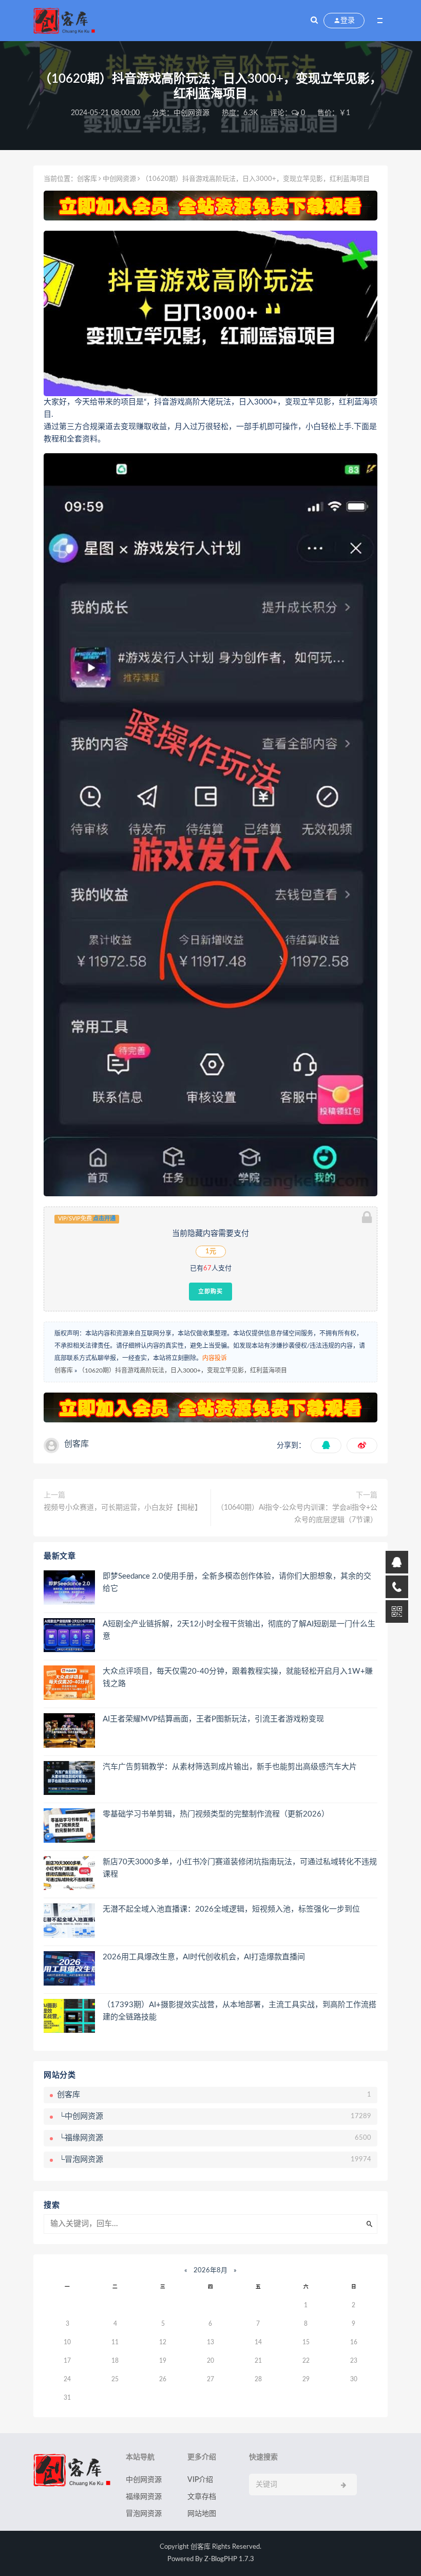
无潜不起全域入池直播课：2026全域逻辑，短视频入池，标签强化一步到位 (231, 1909)
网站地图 (202, 2514)
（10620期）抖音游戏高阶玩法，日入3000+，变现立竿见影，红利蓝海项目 (183, 1370)
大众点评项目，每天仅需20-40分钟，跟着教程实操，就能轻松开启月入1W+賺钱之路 (238, 1678)
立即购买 (210, 1291)
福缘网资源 (144, 2497)
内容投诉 (215, 1358)
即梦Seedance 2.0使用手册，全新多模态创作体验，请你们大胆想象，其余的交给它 (237, 1582)
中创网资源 (192, 113)
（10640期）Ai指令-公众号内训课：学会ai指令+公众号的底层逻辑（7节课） (297, 1514)
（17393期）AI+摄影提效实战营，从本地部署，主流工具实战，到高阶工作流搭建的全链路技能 (240, 2011)
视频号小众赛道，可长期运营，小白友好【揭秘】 (123, 1508)
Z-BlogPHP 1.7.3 (229, 2559)
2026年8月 (210, 2271)
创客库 (87, 179)
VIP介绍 (200, 2480)
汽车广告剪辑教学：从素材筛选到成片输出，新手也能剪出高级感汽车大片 (230, 1767)
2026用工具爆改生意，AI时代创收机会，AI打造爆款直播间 (204, 1957)
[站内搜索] (314, 21)
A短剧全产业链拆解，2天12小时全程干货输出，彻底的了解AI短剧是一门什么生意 (239, 1630)
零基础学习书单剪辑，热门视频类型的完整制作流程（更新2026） (216, 1814)
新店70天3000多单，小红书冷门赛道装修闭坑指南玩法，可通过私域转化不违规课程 (240, 1868)
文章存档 (202, 2497)
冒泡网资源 (144, 2514)
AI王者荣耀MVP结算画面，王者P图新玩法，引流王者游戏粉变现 (213, 1719)
